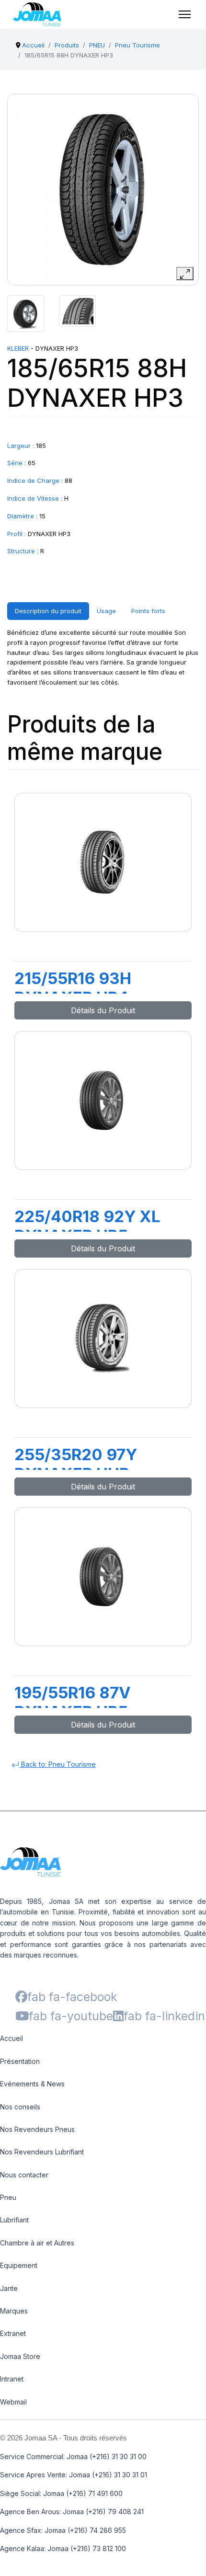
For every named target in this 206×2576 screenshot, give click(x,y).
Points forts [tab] (148, 611)
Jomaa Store (20, 2356)
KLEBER (18, 348)
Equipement (19, 2265)
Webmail (13, 2402)
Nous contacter (24, 2175)
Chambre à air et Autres (37, 2243)
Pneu (8, 2197)
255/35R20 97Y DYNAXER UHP (76, 1464)
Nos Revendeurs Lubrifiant (42, 2152)
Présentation (20, 2061)
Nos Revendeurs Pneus (37, 2129)
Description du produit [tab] (48, 611)
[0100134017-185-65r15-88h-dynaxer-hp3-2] (78, 311)
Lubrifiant (14, 2220)
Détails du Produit (103, 1010)
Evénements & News (32, 2084)
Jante (9, 2288)
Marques (14, 2311)
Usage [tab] (106, 611)
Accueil (11, 2038)
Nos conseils (20, 2107)
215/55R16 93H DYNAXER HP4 (73, 988)
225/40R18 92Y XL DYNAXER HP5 (87, 1226)
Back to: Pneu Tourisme (57, 1764)
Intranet (12, 2379)
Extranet (13, 2333)
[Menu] (185, 14)
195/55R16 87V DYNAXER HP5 (73, 1702)
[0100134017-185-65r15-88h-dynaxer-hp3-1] (26, 314)
